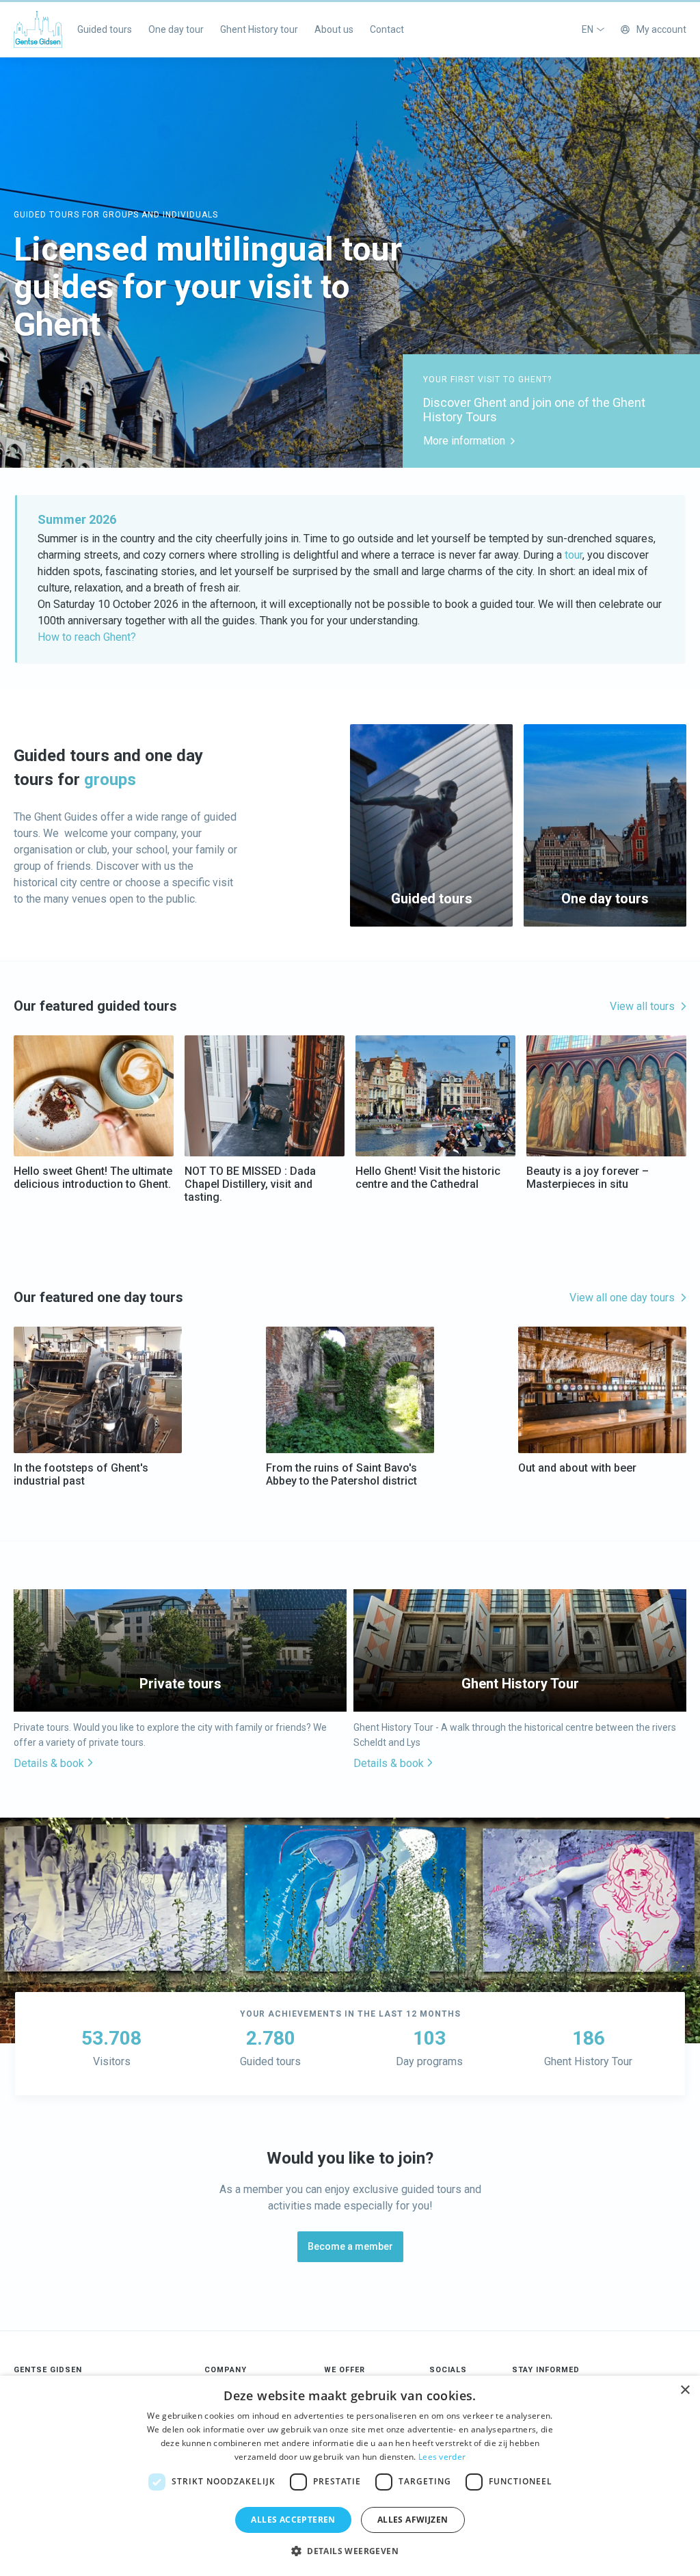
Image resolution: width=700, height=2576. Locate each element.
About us (334, 29)
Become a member (350, 2246)
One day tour (176, 29)
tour (574, 555)
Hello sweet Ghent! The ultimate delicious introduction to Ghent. (93, 1178)
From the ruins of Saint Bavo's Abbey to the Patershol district (341, 1474)
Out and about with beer (577, 1468)
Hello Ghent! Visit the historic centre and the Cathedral (428, 1178)
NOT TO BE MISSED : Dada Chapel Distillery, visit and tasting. (250, 1184)
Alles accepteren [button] (293, 2520)
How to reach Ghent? (87, 637)
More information (464, 441)
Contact (387, 29)
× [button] (685, 2390)
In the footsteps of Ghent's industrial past (81, 1474)
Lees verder (442, 2457)
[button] (350, 2551)
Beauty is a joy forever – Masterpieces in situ (588, 1178)
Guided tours (105, 29)
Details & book (49, 1764)
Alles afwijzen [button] (413, 2520)
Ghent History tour (259, 29)
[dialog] (350, 2476)
